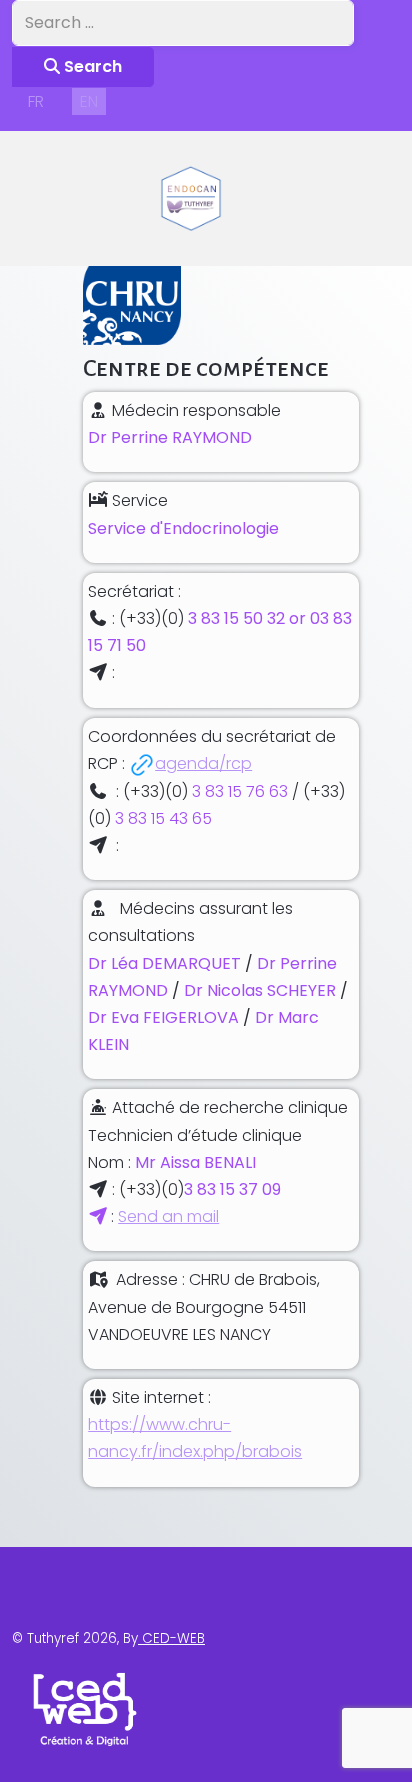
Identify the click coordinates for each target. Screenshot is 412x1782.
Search (91, 66)
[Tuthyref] (190, 198)
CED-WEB (171, 1638)
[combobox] (183, 23)
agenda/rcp (203, 763)
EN (89, 101)
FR (36, 101)
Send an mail (168, 1216)
